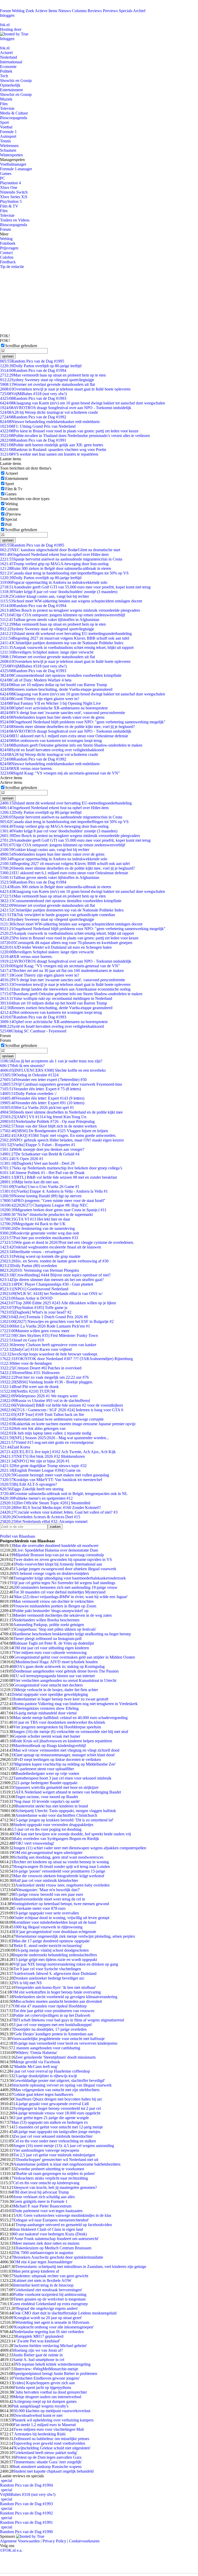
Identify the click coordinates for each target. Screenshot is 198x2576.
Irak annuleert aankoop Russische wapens (47, 2467)
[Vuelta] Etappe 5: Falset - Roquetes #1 (38, 1145)
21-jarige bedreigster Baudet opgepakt (46, 1783)
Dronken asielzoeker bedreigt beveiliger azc (49, 1978)
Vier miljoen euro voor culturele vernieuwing (50, 1653)
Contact (6, 253)
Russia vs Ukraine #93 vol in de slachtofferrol (45, 1401)
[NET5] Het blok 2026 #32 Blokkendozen (42, 1456)
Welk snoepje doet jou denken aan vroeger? (42, 1149)
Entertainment (11, 90)
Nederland (9, 57)
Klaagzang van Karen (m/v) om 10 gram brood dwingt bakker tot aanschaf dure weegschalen (82, 403)
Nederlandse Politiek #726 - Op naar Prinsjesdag (47, 1121)
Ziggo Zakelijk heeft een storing (32, 1489)
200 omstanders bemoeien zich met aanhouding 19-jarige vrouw (65, 1587)
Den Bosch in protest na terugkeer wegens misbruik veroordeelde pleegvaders (70, 610)
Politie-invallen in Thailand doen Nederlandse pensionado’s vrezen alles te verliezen (75, 436)
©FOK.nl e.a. (11, 2550)
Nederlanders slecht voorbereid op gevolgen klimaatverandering (65, 1997)
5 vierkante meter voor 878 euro (39, 1908)
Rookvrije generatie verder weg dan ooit (39, 1233)
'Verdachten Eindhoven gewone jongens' (47, 2378)
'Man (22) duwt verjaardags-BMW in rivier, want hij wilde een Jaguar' (71, 1597)
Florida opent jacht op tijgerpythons (42, 2387)
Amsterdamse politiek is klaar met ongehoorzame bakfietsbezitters (67, 2164)
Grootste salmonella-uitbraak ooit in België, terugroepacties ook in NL (64, 1494)
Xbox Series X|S (14, 197)
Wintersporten (11, 155)
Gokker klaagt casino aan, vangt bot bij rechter (44, 596)
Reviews (95, 11)
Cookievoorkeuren (84, 2541)
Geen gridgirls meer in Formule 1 (40, 2201)
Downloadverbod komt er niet (38, 2415)
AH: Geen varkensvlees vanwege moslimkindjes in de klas (63, 2215)
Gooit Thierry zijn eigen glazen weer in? (40, 699)
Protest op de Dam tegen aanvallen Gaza (48, 2457)
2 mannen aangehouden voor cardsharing (47, 2048)
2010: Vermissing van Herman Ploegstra (39, 1270)
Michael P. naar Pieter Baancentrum (42, 2206)
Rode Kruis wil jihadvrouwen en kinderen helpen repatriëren (63, 1741)
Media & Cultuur (14, 113)
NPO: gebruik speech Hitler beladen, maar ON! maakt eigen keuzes (62, 1140)
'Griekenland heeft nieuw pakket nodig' (45, 2453)
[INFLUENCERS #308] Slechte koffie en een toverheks (53, 1070)
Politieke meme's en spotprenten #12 (36, 1498)
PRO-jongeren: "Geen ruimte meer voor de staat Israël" (53, 1201)
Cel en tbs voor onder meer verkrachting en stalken (55, 2141)
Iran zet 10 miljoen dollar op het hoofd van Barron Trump (53, 685)
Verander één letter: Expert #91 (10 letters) (42, 1103)
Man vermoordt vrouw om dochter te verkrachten (53, 1601)
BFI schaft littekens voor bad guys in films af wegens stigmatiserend (69, 2020)
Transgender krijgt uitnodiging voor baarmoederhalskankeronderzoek (70, 1578)
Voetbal (6, 127)
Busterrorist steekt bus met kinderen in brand (52, 1806)
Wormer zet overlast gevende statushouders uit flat (47, 384)
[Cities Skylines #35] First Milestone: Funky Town (49, 1335)
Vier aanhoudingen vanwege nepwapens (46, 2150)
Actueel (6, 53)
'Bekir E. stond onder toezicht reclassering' (48, 1946)
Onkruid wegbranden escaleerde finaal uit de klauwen (51, 1247)
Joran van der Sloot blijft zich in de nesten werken (48, 1126)
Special (11, 519)
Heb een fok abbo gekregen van (33, 1428)
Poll (8, 524)
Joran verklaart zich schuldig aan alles (44, 2197)
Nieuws (65, 11)
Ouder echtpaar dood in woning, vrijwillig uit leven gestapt (61, 1918)
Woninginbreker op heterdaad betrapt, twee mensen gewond (60, 1904)
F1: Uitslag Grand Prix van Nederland (38, 426)
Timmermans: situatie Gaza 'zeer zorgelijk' (48, 2462)
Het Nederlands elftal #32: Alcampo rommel (44, 1521)
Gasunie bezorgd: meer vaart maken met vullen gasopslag (55, 1475)
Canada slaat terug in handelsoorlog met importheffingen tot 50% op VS (64, 573)
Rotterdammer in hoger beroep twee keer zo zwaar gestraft (61, 1699)
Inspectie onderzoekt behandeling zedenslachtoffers (55, 1955)
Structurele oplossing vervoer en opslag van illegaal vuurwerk (61, 2085)
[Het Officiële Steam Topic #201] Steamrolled (45, 1503)
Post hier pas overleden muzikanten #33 (39, 1238)
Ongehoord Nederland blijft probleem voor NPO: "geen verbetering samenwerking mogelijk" (83, 722)
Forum (5, 11)
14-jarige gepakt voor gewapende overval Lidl (51, 2104)
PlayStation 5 (11, 201)
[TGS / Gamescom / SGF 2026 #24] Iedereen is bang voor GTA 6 (62, 1410)
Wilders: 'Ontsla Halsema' (36, 2053)
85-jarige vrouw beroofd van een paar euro (48, 1894)
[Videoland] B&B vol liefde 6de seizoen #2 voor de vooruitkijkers (61, 1405)
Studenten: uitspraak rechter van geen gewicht (51, 2276)
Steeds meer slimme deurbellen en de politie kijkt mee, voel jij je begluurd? (67, 727)
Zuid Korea (15, 1447)
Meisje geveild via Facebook (37, 2062)
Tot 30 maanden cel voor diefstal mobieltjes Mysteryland (59, 1592)
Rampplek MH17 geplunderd (39, 2336)
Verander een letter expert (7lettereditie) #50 (43, 1080)
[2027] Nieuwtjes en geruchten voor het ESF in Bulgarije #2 (57, 1321)
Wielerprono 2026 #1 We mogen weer (39, 1396)
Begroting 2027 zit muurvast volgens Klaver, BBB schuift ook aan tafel (65, 638)
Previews (110, 11)
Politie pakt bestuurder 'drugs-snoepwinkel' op (51, 1611)
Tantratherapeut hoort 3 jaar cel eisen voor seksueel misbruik (62, 1778)
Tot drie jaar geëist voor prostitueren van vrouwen (54, 2011)
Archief (139, 11)
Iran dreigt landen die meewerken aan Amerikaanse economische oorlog (65, 989)
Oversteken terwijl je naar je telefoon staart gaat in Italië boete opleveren (65, 389)
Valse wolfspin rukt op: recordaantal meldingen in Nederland (56, 998)
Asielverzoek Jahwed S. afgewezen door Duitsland (55, 1973)
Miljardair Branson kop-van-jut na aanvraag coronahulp (59, 1555)
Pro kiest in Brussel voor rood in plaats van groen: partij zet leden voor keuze (69, 431)
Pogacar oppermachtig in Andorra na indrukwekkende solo (54, 582)
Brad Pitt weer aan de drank (29, 1387)
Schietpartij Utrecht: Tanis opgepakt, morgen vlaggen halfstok (66, 1811)
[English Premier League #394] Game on (40, 1470)
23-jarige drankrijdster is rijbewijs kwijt (45, 2076)
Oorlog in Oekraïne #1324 (29, 1075)
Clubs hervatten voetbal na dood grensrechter (50, 2392)
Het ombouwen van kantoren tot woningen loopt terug (51, 741)
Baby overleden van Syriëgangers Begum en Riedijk (56, 1839)
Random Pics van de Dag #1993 (33, 398)
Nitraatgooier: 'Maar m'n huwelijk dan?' (48, 1890)
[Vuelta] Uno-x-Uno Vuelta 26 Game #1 (40, 1187)
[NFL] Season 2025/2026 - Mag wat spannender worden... (55, 1438)
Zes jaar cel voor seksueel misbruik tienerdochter (53, 2136)
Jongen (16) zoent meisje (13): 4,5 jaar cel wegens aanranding (64, 2146)
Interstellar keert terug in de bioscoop (43, 2285)
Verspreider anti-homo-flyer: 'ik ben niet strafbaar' (56, 1987)
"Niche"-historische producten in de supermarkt (46, 1214)
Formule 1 (8, 132)
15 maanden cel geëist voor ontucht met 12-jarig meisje (58, 2127)
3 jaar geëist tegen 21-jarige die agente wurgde (51, 2118)
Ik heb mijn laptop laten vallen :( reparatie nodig (46, 1433)
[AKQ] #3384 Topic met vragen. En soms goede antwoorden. (58, 1135)
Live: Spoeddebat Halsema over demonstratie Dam (57, 1550)
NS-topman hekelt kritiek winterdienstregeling (53, 2364)
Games (6, 174)
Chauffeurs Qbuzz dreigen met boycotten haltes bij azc (58, 2099)
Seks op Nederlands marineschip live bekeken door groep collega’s (61, 1168)
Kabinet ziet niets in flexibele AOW (42, 2280)
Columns (79, 11)
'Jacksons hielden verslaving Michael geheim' (50, 2346)
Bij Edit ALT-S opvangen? (28, 1484)
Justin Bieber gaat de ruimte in (38, 2355)
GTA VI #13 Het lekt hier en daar (35, 1219)
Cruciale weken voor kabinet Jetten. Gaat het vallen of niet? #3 (59, 1512)
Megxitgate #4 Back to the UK (33, 1224)
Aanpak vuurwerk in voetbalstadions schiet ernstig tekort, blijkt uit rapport (67, 647)
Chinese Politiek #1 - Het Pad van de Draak (42, 1173)
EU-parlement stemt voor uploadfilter (44, 1769)
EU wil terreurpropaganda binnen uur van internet (54, 1676)
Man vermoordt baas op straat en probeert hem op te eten (53, 375)
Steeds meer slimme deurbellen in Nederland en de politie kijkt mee (61, 1112)
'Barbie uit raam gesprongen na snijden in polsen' (55, 2173)
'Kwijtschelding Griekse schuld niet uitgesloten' (52, 2448)
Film (4, 104)
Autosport (8, 136)
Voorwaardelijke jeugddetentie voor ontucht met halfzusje (58, 2039)
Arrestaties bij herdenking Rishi (39, 2434)
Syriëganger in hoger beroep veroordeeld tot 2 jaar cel (57, 2108)
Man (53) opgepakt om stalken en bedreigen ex (50, 2122)
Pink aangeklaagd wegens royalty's (40, 2406)
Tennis (5, 141)
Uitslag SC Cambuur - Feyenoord (33, 1031)
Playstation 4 (10, 183)
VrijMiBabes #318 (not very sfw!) (33, 394)
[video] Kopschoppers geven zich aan (44, 2383)
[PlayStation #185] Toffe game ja (34, 1308)
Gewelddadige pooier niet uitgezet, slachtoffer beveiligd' (59, 2080)
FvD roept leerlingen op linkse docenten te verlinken (58, 1760)
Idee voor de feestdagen (26, 1363)
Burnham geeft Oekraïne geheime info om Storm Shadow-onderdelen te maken (71, 745)
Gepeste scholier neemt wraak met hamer (47, 1736)
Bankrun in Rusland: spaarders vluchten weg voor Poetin (53, 450)
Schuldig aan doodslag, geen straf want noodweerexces (58, 1857)
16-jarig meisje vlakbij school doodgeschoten (52, 1950)
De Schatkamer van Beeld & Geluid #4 (40, 1154)
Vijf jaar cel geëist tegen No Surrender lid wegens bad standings (63, 1583)
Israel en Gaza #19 (22, 1340)
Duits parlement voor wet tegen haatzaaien (48, 2211)
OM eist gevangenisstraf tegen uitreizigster (48, 1853)
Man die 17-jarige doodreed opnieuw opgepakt (51, 1941)
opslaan (8, 356)
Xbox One (9, 187)
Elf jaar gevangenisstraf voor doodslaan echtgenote (55, 1932)
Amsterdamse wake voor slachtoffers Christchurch (56, 1815)
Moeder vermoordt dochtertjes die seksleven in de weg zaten (63, 1615)
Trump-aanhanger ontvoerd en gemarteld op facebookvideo (64, 2225)
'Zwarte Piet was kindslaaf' (38, 2341)
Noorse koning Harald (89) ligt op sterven (41, 1196)
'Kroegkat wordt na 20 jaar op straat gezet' (48, 2318)
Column (12, 509)
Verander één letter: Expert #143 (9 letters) (42, 1098)
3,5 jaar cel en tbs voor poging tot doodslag (46, 1829)
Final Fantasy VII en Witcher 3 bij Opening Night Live (50, 703)
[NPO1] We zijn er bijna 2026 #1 (35, 1461)
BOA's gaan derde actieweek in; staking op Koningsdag (59, 1666)
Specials (126, 11)
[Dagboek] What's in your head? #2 (36, 1312)
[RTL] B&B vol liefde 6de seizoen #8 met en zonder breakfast (58, 1177)
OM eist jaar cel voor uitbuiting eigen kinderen (51, 1648)
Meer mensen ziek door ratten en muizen (46, 2243)
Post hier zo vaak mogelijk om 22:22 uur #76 (44, 1377)
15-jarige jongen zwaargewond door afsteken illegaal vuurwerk (65, 1569)
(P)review (13, 514)
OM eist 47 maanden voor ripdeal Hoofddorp (50, 2006)
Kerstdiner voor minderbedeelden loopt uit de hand (55, 1922)
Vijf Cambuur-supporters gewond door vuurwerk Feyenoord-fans (61, 1084)
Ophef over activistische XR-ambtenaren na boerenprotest (54, 708)
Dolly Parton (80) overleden (28, 1266)
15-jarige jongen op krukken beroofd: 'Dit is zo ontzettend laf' (63, 1820)
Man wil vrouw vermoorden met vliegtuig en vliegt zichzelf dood (66, 1750)
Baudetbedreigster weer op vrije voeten (47, 1773)
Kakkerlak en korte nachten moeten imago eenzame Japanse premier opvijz (68, 1424)
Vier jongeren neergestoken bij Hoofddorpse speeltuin (57, 1727)
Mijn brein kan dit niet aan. (30, 1182)
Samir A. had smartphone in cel (39, 2360)
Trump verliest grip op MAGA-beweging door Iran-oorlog (54, 564)
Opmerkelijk (10, 85)
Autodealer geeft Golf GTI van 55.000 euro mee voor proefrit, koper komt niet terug (75, 587)
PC (3, 178)
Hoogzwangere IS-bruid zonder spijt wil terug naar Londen (62, 1866)
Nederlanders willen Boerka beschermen (46, 1620)
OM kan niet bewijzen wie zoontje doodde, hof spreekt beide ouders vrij (72, 1834)
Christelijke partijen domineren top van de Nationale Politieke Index (62, 643)
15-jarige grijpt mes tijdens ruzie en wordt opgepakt (55, 1960)
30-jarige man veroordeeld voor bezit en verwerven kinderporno (65, 2043)
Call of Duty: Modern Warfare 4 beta (36, 680)
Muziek (6, 99)
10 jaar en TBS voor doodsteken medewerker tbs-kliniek (59, 1722)
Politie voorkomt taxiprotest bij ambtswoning (50, 2294)
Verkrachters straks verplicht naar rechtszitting (51, 2178)
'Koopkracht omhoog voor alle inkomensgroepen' (54, 2327)
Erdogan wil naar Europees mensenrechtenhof (51, 2220)
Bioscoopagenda (14, 118)
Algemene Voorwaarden (20, 2541)
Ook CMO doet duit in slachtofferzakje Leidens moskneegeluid (65, 2313)
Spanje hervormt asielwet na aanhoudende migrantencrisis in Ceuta (61, 559)
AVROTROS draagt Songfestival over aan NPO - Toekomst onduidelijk (66, 408)
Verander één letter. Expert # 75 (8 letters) (40, 1089)
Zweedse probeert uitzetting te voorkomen (50, 2169)
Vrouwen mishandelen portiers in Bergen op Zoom (55, 1606)
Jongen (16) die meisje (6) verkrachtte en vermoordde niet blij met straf (71, 1732)
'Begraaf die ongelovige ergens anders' (47, 2308)
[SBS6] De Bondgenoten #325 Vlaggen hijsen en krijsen (54, 1131)
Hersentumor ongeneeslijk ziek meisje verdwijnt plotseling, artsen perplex (75, 1936)
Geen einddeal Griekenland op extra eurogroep (49, 2304)
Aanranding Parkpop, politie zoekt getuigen (49, 1625)
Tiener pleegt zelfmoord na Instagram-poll (47, 1639)
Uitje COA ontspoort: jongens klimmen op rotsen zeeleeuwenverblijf (63, 615)
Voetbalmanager (13, 164)
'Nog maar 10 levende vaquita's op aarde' (47, 1801)
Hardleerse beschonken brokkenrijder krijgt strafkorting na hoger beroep (72, 1634)
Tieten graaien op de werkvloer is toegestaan (49, 2299)
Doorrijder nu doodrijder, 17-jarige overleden (50, 2029)
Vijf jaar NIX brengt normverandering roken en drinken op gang (66, 1964)
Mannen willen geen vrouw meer (35, 1331)
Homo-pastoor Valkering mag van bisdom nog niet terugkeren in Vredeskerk (76, 1704)
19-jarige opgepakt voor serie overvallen (46, 1913)
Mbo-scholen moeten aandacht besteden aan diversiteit (58, 2001)
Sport (4, 122)
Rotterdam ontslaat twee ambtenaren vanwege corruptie (52, 1419)
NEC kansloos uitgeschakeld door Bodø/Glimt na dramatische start (60, 550)
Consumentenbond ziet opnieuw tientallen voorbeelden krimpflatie (61, 675)
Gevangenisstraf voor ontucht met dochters (48, 1685)
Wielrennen (9, 146)
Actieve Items (46, 11)
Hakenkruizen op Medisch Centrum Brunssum (53, 2248)
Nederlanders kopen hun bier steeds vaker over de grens (52, 717)
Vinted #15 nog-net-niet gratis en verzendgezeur (47, 1442)
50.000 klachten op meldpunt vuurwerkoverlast (52, 2411)
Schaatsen (8, 150)
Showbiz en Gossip (16, 80)
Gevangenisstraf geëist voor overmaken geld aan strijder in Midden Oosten (74, 1657)
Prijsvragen (9, 248)
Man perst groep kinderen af (36, 2271)
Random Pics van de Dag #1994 (33, 370)
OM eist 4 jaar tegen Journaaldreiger (43, 2262)
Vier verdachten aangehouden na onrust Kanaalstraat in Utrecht (65, 1680)
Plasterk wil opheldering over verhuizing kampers (53, 2420)
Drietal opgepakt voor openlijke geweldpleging (50, 1694)
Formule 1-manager (16, 169)
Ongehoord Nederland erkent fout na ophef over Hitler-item (54, 554)
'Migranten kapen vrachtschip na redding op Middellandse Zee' (65, 1764)
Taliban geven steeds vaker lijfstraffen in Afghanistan (50, 620)
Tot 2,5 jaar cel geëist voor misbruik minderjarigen (54, 2155)
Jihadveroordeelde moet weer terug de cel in (49, 1899)
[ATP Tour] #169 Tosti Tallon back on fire (42, 1414)
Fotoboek (8, 243)
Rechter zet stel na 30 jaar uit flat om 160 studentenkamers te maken (62, 971)
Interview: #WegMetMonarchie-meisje (47, 2369)
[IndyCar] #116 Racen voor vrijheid (36, 1349)
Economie (8, 67)
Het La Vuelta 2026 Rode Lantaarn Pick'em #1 (45, 1326)
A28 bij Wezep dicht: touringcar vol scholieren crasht (49, 412)
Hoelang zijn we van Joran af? (38, 2350)
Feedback (8, 262)
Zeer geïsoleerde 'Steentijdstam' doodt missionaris (55, 2057)
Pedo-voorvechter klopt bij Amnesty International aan (59, 1564)
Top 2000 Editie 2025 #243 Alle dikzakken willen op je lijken (58, 1303)
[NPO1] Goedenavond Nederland (34, 1289)
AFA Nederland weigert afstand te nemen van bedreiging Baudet (68, 1792)
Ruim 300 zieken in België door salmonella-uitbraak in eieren (56, 568)
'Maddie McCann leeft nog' (36, 2067)
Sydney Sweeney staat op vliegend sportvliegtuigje (47, 380)
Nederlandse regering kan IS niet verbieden (49, 2332)
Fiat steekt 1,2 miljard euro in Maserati (45, 2425)
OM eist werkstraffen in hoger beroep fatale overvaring (56, 1992)
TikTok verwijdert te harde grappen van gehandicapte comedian (57, 915)
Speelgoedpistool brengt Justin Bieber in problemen (55, 2374)
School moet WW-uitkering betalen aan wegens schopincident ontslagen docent (71, 601)
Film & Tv (14, 489)
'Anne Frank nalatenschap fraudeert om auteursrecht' (56, 2239)
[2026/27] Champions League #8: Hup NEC (44, 1205)
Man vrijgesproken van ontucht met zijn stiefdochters (56, 2090)
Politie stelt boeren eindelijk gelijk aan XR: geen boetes (52, 445)
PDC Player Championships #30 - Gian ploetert (47, 1284)
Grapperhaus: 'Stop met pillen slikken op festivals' (56, 1629)
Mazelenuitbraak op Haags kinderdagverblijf (50, 1746)
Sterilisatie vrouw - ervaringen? (32, 1252)
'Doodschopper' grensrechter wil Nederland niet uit (57, 2160)
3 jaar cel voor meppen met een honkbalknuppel (52, 2025)
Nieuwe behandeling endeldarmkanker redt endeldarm (50, 422)
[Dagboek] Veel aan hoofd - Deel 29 (37, 1163)
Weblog (18, 11)
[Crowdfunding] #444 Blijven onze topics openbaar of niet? (55, 1275)
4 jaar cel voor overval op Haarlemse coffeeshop (51, 2071)
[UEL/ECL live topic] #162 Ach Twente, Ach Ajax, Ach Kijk (58, 1452)
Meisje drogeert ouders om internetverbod (47, 2397)
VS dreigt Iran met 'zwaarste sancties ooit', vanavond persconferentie (63, 713)
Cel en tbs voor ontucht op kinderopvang (46, 2183)
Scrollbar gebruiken (21, 346)
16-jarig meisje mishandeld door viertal (45, 1713)
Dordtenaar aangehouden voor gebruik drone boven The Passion (66, 1671)
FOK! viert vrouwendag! (34, 1843)
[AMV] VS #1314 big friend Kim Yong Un (43, 1117)
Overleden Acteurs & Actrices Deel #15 (40, 1517)
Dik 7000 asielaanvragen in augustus (43, 2253)
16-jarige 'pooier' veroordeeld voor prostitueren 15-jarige (59, 1871)
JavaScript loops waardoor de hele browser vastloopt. (49, 1354)
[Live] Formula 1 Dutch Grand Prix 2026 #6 (44, 1317)
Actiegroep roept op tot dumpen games (45, 2401)
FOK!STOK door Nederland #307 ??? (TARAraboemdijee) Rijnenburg (66, 1359)
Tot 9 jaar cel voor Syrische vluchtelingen (47, 1969)
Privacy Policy (54, 2541)
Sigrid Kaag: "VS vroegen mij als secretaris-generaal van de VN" (60, 773)
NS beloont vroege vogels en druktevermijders (51, 1573)
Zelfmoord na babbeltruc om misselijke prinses (51, 2439)
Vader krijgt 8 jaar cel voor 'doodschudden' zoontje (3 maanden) (59, 592)
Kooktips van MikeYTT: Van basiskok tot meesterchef (51, 1480)
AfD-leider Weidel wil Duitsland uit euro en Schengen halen (56, 947)
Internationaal (11, 62)
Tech (4, 76)
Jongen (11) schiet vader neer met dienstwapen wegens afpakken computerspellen (80, 1848)
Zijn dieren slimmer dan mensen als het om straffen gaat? (52, 1280)
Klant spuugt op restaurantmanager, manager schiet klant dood (64, 1755)
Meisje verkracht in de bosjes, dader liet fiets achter (57, 1690)
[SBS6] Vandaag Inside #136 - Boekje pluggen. (47, 1382)
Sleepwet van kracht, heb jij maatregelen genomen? (55, 2187)
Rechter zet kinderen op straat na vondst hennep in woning (61, 1862)
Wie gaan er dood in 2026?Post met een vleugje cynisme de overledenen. (67, 1242)
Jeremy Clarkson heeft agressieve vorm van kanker (48, 1345)
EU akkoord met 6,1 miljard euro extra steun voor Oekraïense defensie (64, 736)
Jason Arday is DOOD (26, 1298)
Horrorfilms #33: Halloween (30, 1373)
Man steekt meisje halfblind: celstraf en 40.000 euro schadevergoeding (71, 1718)
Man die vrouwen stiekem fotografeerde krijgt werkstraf (59, 1876)
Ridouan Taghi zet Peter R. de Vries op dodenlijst (54, 1643)
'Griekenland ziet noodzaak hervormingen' (48, 2290)
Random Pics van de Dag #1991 (33, 440)
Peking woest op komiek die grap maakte (40, 1256)
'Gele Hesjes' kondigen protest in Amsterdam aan (53, 2034)
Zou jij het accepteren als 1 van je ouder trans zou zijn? (51, 1061)
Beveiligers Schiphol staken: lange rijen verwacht (47, 652)
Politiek (6, 71)
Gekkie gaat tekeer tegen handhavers (43, 2094)
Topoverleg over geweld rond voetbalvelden (49, 2443)
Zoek (30, 11)
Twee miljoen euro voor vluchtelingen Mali (49, 2429)
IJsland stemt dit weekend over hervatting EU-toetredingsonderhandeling (66, 634)
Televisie (7, 108)
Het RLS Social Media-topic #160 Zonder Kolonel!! (50, 1508)
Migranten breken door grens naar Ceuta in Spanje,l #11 (53, 1210)
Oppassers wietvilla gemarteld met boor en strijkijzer (56, 1787)
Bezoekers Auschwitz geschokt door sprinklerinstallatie (58, 2257)
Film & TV (9, 206)
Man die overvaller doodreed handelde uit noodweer (56, 1546)
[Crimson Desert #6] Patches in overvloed (41, 1368)
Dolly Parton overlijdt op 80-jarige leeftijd (41, 366)
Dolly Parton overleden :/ (28, 1094)
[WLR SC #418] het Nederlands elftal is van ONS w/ (51, 1294)
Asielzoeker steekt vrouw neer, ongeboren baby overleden (62, 1885)
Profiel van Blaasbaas (18, 1536)
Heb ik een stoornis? (22, 1066)
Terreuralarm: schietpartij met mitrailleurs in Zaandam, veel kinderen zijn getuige (81, 2267)
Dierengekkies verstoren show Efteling (47, 1708)
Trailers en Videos (15, 220)
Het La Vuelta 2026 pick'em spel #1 (37, 1107)
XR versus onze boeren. (26, 768)
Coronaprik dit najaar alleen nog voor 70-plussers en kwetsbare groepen (66, 943)
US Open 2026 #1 (22, 1159)
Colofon (7, 257)
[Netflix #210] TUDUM (27, 1391)
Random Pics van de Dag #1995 (32, 361)
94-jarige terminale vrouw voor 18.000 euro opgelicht (57, 2113)
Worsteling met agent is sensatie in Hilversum (52, 2322)
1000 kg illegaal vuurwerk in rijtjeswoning (48, 1927)
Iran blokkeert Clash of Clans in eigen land (48, 2229)
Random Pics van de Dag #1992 (33, 417)
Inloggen (7, 15)
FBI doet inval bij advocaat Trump (41, 2192)
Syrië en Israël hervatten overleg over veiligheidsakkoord (52, 750)
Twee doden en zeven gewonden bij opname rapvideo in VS (63, 1559)
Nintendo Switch (14, 192)
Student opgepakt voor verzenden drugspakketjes (53, 1825)
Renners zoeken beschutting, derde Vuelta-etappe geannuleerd (56, 689)
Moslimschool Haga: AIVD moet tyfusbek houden (57, 1662)
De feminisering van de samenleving (37, 1228)
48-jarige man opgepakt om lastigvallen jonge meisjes (57, 2132)
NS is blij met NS (27, 1983)
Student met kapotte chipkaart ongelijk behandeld (53, 2471)
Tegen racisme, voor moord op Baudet (47, 1797)
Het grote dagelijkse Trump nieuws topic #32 (43, 1466)
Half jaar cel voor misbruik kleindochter (46, 1880)
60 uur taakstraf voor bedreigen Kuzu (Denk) (50, 2234)
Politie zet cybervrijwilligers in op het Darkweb (52, 2015)
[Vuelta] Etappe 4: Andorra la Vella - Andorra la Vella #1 (54, 1191)
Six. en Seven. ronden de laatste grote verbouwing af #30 (54, 1261)
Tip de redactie (12, 267)
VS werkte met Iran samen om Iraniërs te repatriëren (49, 454)
